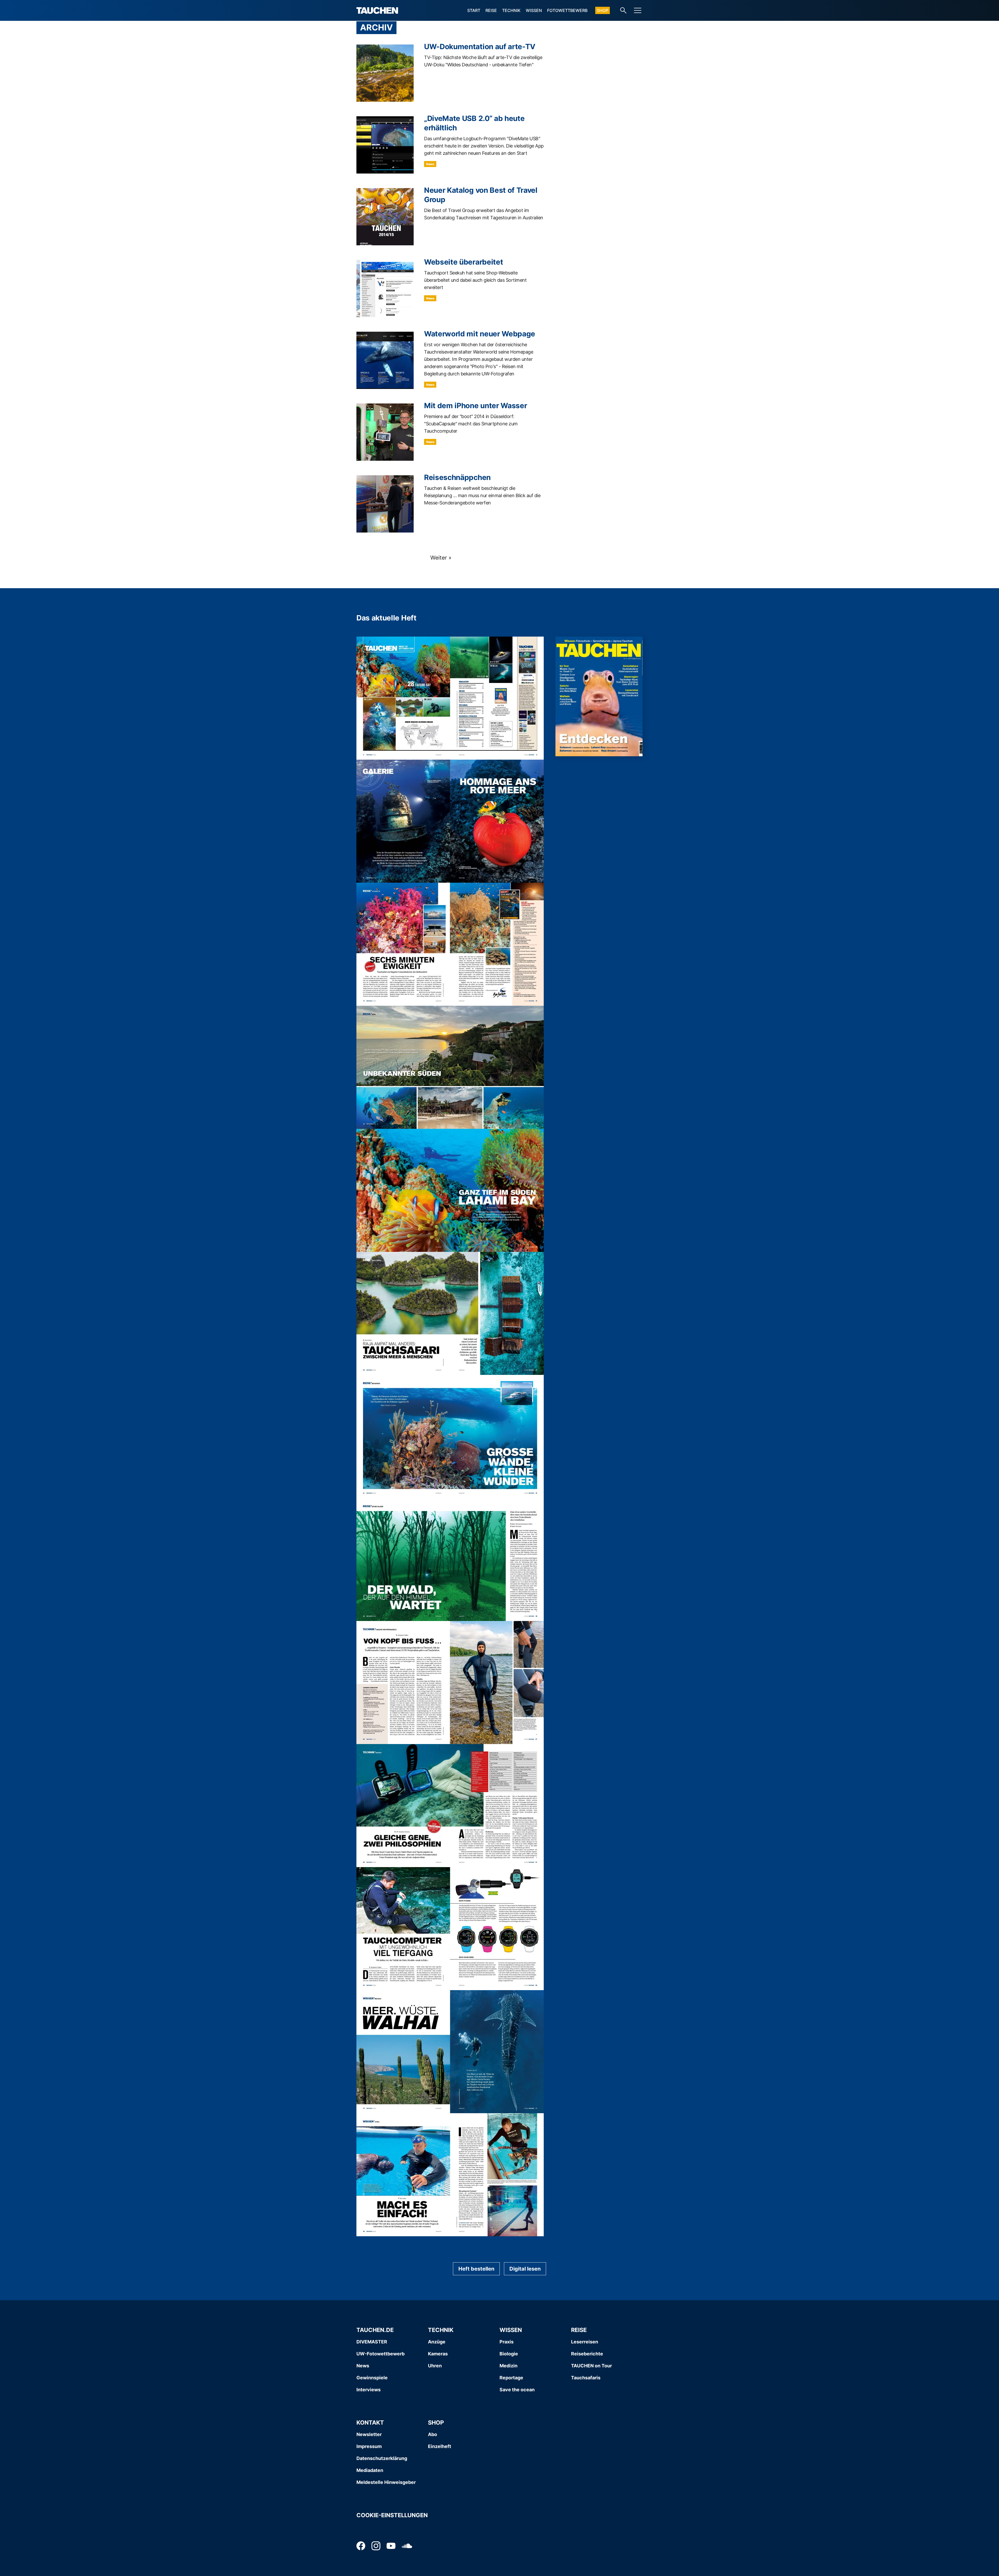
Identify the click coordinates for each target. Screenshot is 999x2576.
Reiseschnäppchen (457, 477)
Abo (433, 2434)
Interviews (369, 2390)
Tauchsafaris (586, 2378)
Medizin (508, 2366)
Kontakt (370, 2423)
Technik (511, 10)
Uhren (435, 2366)
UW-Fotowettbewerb (380, 2354)
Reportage (511, 2378)
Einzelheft (440, 2446)
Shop (603, 10)
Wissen (534, 10)
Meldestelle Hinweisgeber (386, 2482)
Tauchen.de (375, 2330)
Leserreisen (585, 2342)
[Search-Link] (623, 10)
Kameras (438, 2354)
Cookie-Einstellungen (392, 2515)
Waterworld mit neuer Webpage (480, 334)
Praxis (507, 2342)
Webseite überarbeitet (463, 262)
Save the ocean (517, 2390)
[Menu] (638, 10)
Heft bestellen (476, 2269)
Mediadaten (370, 2470)
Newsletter (369, 2434)
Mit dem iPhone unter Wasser (475, 406)
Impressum (369, 2446)
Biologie (509, 2354)
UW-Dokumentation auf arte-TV (480, 47)
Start (474, 10)
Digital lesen (525, 2269)
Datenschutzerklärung (382, 2458)
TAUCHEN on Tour (591, 2366)
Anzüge (437, 2342)
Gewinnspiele (372, 2378)
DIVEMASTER (372, 2342)
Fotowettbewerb (567, 10)
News (430, 164)
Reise (491, 10)
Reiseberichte (587, 2354)
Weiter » (441, 558)
